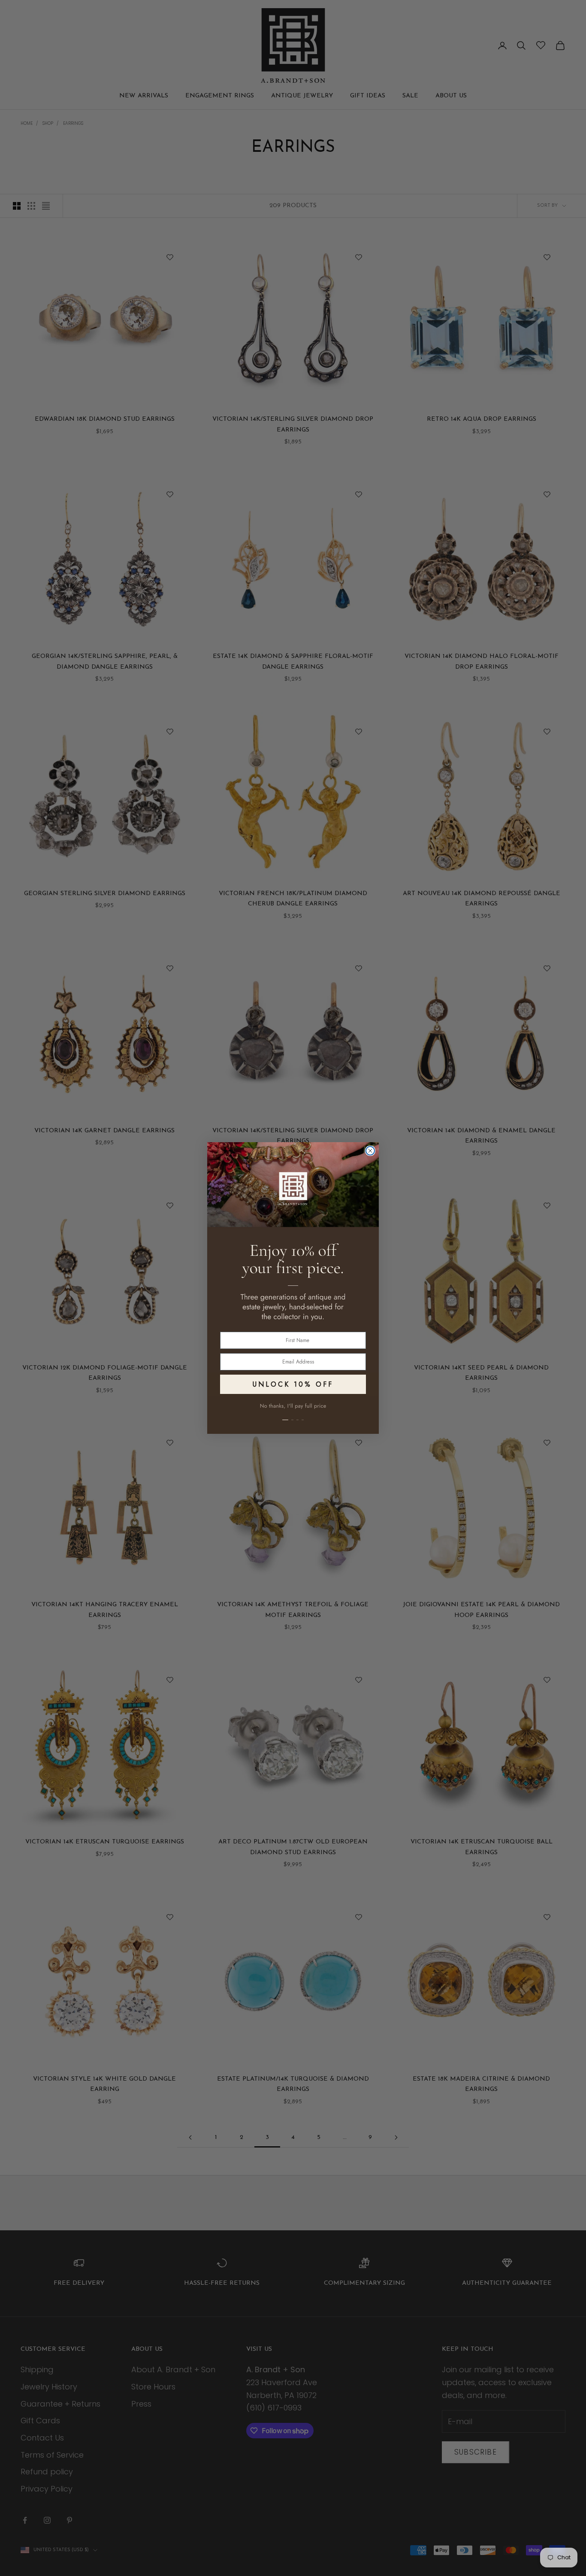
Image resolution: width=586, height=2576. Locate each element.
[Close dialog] (370, 1151)
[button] (293, 1415)
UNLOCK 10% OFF (293, 1384)
